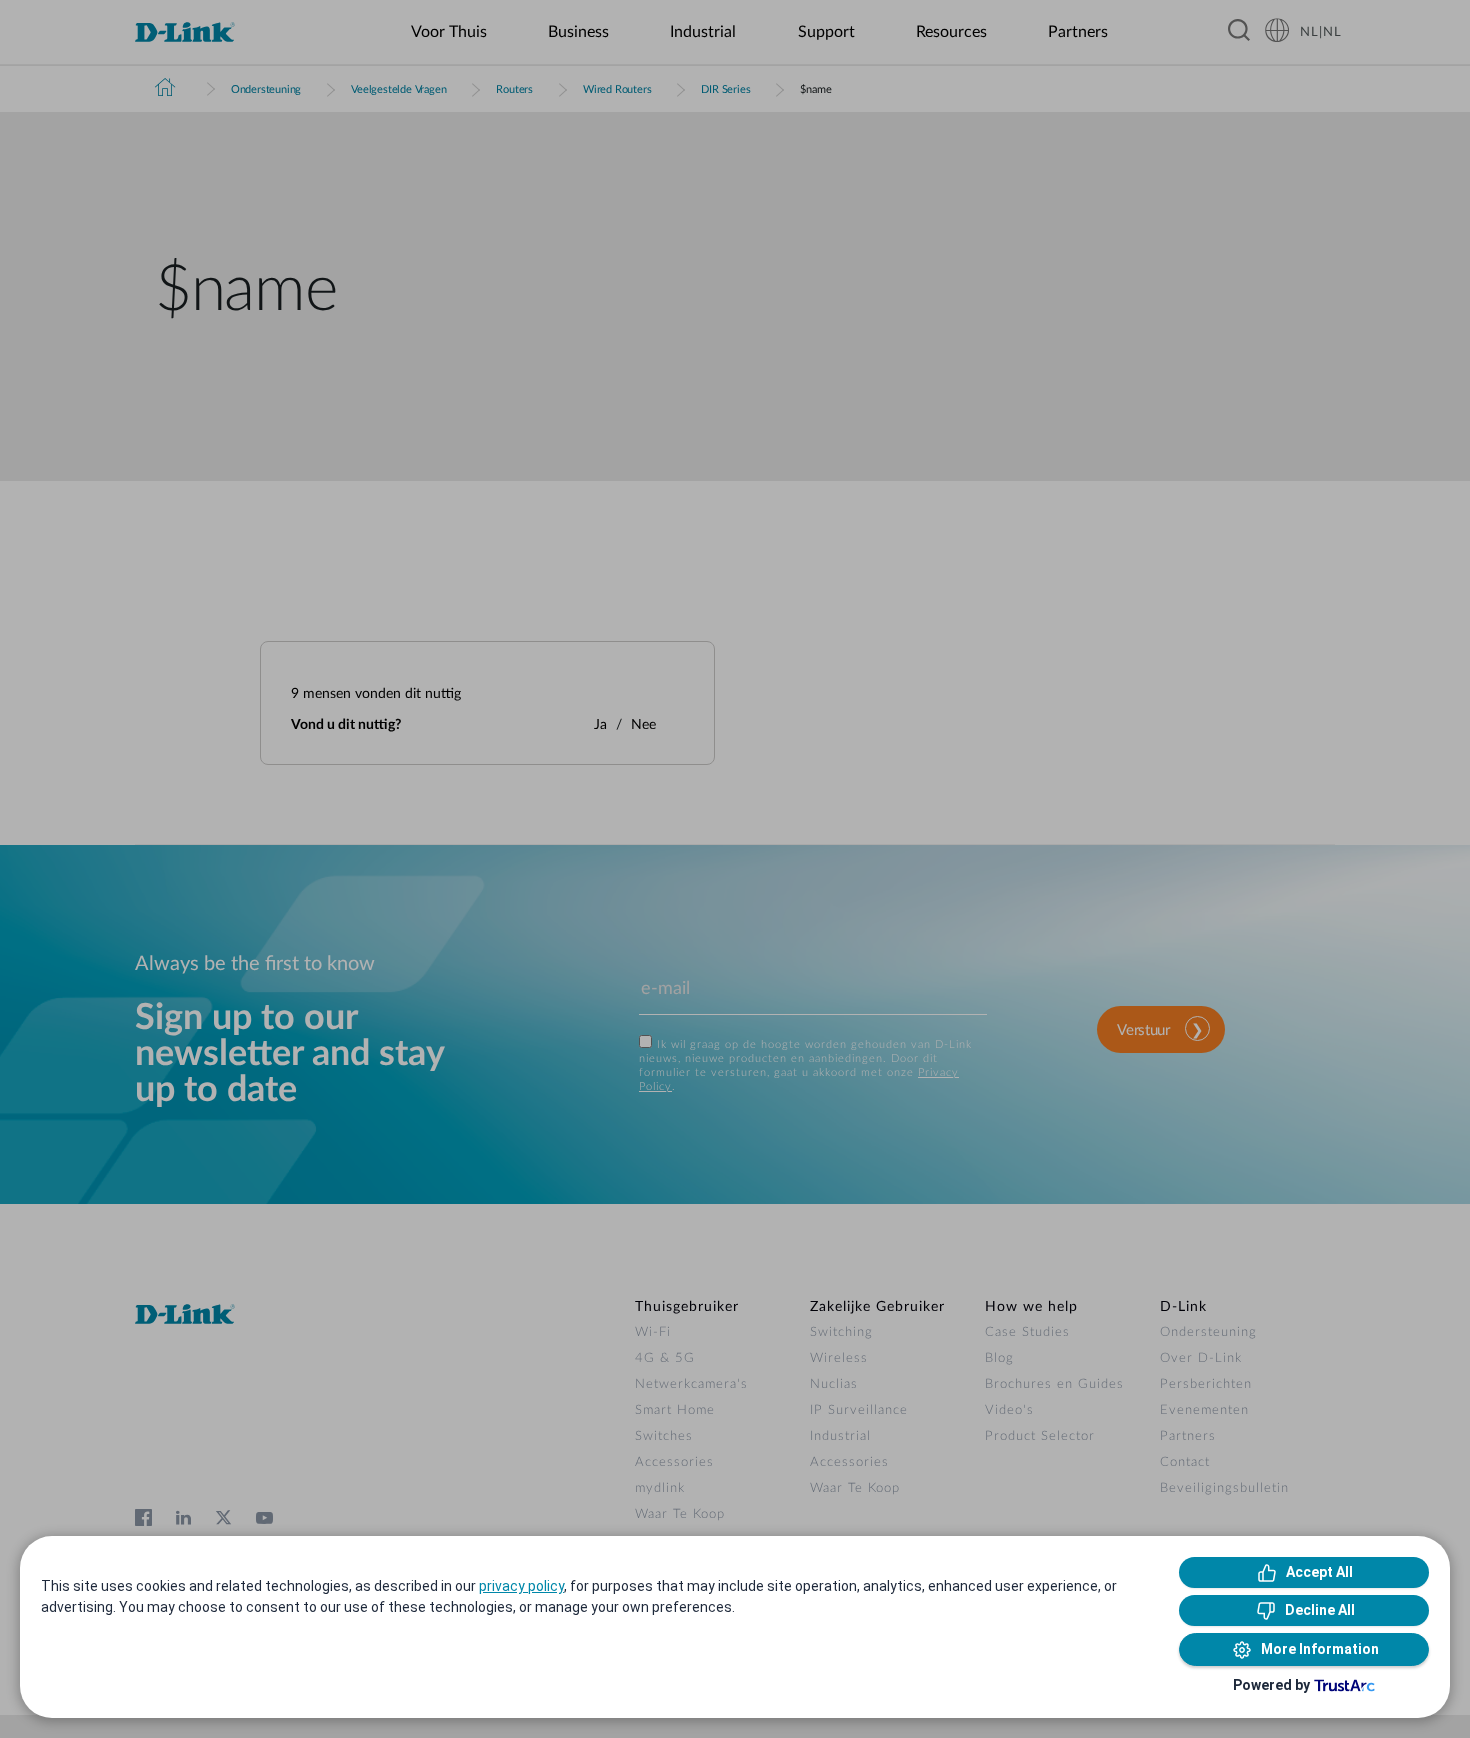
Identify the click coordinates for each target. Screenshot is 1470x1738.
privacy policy (521, 1586)
